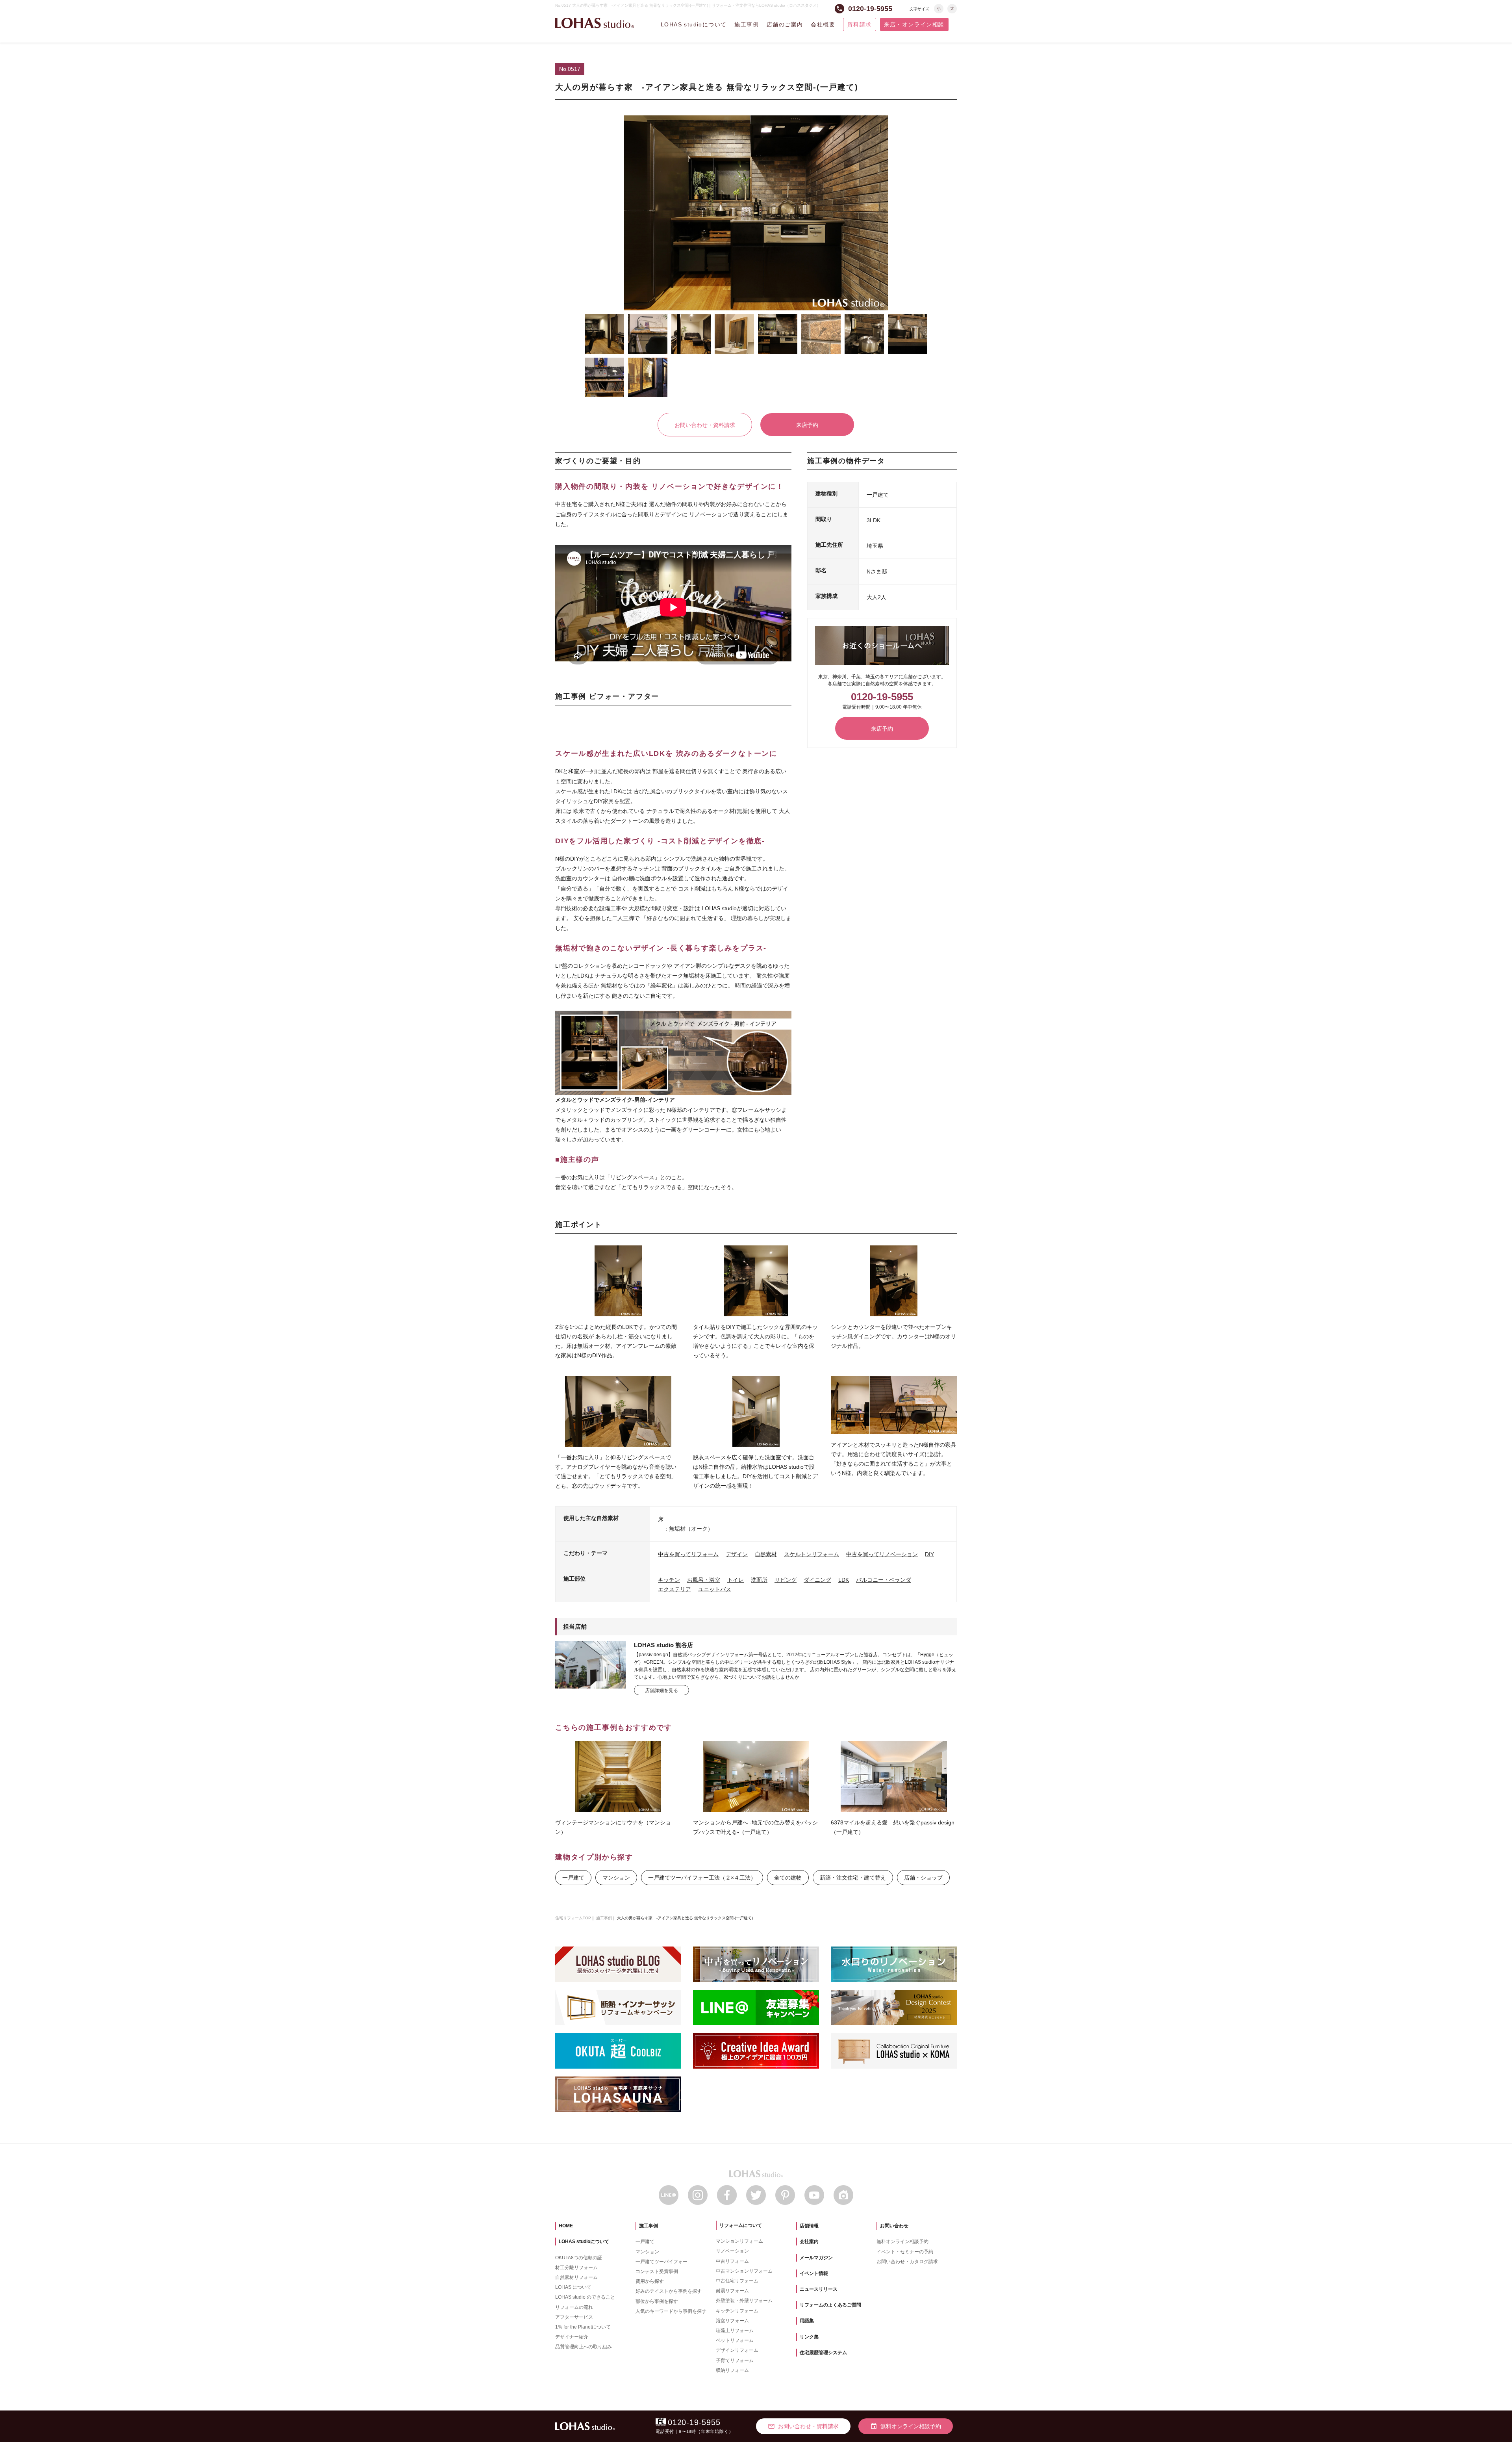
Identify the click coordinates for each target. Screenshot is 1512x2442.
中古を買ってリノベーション (882, 1554)
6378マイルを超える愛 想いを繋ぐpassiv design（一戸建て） (893, 1827)
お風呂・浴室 (704, 1580)
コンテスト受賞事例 (657, 2271)
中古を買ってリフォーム (688, 1554)
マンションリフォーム (739, 2241)
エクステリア (674, 1589)
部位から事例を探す (657, 2301)
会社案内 (809, 2242)
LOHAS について (573, 2287)
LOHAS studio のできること (585, 2297)
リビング (786, 1580)
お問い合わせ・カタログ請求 (907, 2262)
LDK (844, 1580)
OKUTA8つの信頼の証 (579, 2258)
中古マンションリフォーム (744, 2271)
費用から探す (650, 2281)
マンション (616, 1878)
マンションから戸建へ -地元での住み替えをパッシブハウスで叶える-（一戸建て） (755, 1827)
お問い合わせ (894, 2226)
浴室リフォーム (732, 2321)
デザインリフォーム (737, 2350)
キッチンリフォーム (737, 2311)
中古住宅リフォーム (737, 2281)
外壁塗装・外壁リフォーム (744, 2301)
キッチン (669, 1580)
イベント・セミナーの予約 (905, 2252)
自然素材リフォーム (576, 2277)
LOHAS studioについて (694, 24)
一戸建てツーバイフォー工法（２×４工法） (702, 1878)
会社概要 (823, 24)
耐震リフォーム (732, 2291)
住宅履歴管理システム (823, 2353)
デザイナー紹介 (572, 2337)
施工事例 (747, 24)
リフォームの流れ (574, 2307)
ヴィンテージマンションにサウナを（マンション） (613, 1827)
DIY (929, 1554)
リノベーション (732, 2251)
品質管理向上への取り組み (584, 2347)
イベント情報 (814, 2273)
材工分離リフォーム (576, 2268)
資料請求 (860, 24)
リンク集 (809, 2337)
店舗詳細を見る (661, 1690)
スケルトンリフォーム (812, 1554)
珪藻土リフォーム (735, 2331)
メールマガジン (816, 2258)
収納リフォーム (732, 2370)
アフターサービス (574, 2317)
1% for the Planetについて (583, 2327)
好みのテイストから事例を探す (669, 2291)
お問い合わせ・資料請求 (705, 425)
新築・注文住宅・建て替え (853, 1878)
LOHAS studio (595, 23)
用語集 (807, 2321)
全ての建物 (788, 1878)
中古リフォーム (732, 2261)
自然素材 (766, 1554)
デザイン (737, 1554)
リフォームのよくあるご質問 (830, 2305)
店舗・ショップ (923, 1878)
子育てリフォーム (735, 2360)
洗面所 (759, 1580)
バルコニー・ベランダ (884, 1580)
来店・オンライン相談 (914, 24)
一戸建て (573, 1878)
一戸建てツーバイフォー (661, 2262)
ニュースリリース (819, 2289)
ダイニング (817, 1580)
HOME (566, 2226)
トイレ (736, 1580)
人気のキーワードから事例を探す (671, 2311)
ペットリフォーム (735, 2340)
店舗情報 (809, 2226)
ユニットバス (715, 1589)
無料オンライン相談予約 (902, 2242)
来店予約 (807, 425)
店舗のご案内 (785, 24)
